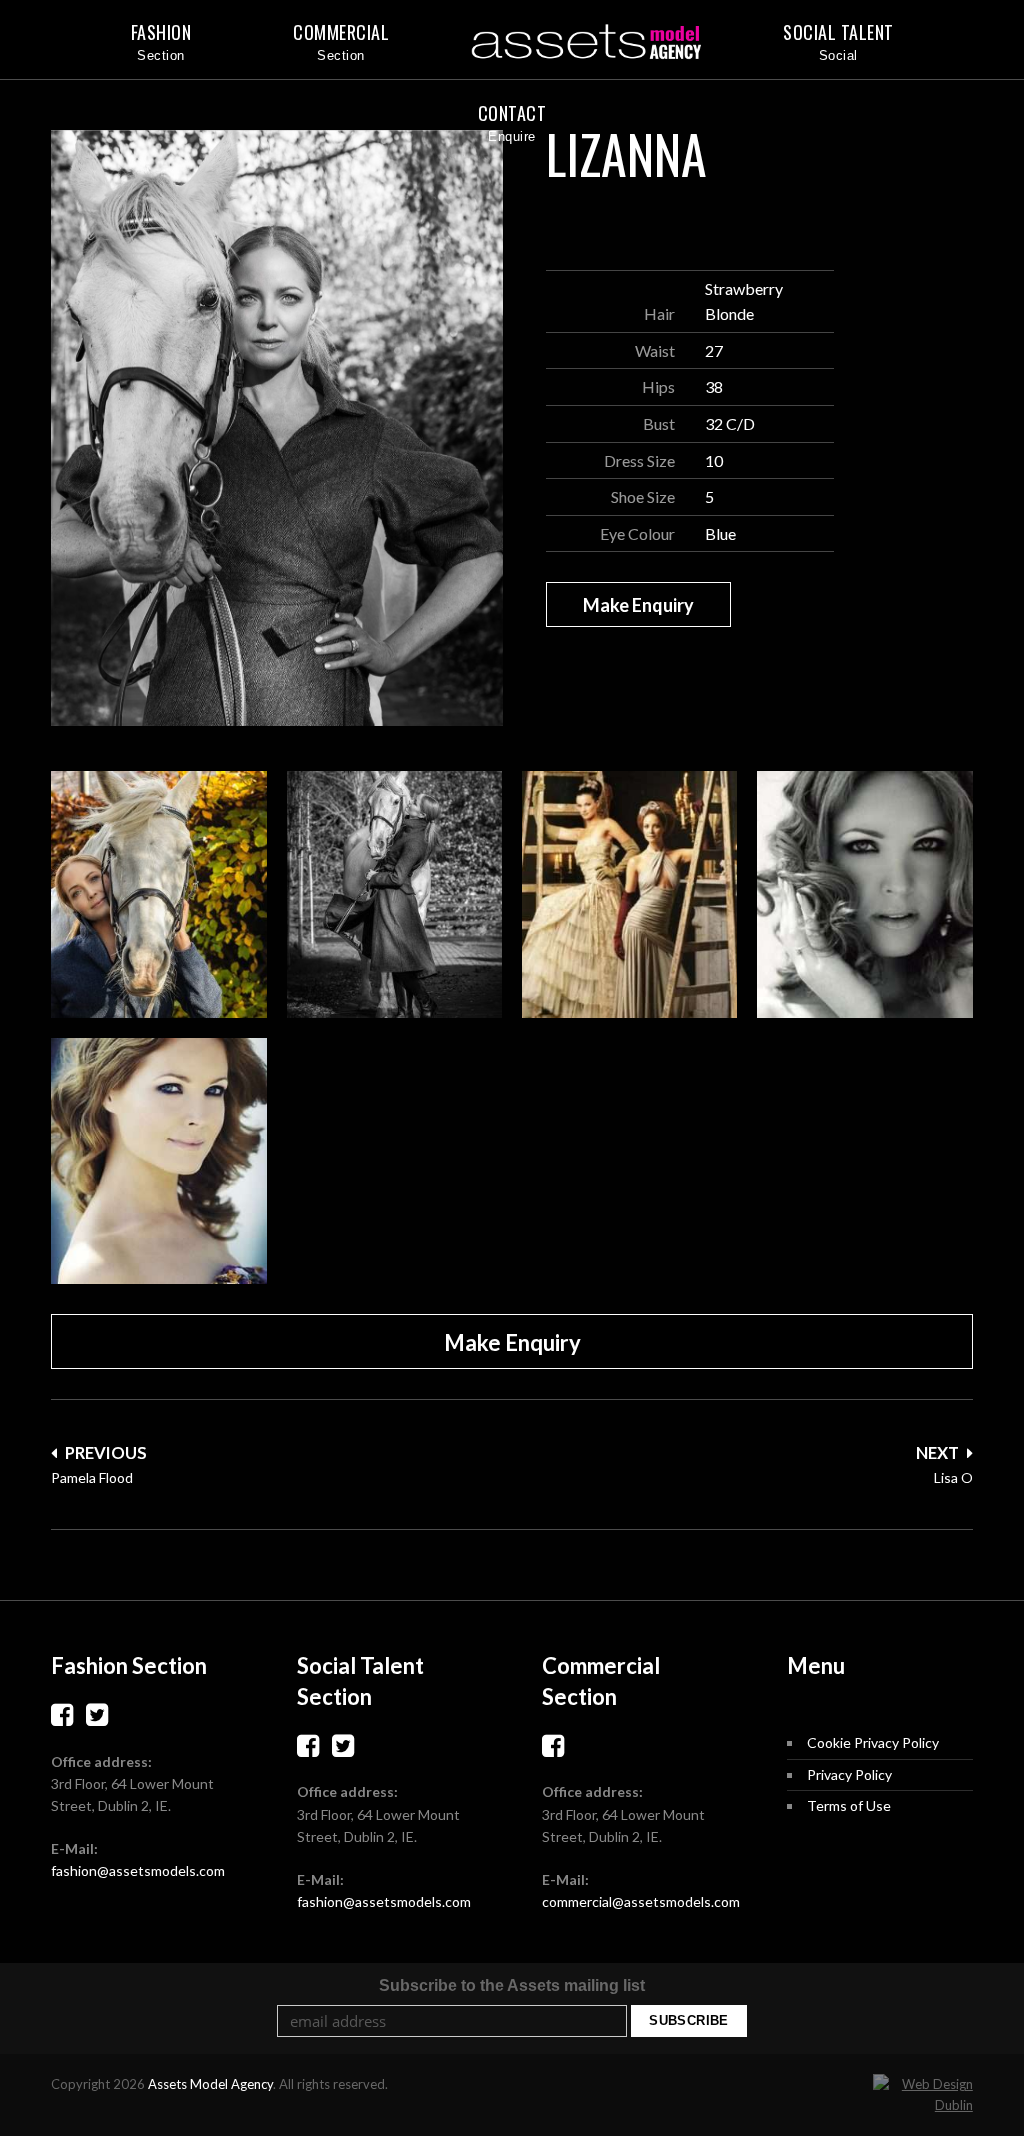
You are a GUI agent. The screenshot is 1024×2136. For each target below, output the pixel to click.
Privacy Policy (849, 1774)
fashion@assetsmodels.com (138, 1870)
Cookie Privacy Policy (873, 1742)
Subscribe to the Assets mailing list (512, 1985)
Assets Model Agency (210, 2084)
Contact (512, 113)
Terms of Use (849, 1805)
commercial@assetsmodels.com (641, 1901)
